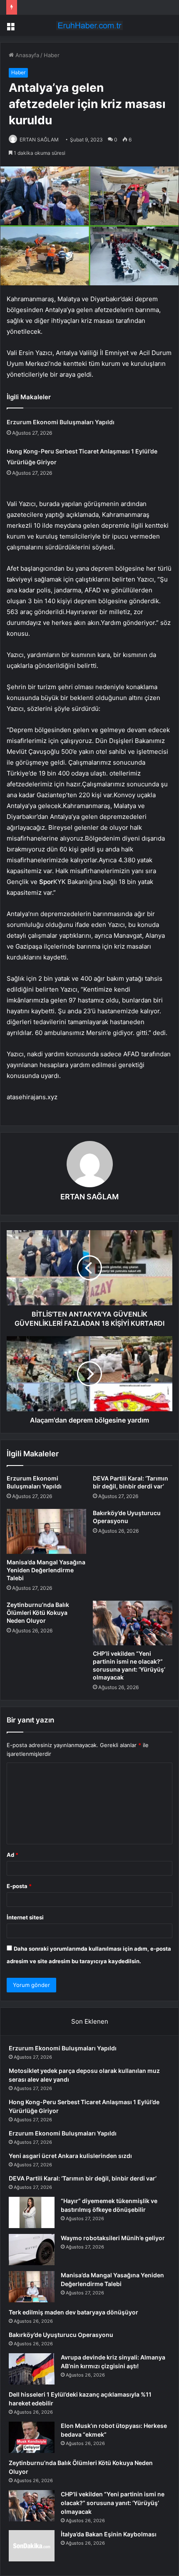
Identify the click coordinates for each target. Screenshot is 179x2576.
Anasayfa (26, 55)
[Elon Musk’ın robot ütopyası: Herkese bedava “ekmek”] (32, 2437)
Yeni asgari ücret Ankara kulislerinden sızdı (70, 2156)
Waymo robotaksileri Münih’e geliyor (113, 2238)
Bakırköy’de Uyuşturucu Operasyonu (61, 2335)
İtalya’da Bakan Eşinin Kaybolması (109, 2534)
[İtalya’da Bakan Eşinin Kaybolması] (32, 2546)
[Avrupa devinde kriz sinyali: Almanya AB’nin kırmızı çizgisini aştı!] (32, 2369)
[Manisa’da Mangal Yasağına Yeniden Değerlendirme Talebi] (46, 1531)
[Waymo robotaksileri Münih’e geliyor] (32, 2250)
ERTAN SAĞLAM (39, 140)
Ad (12, 1855)
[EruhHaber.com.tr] (89, 25)
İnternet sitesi (25, 1917)
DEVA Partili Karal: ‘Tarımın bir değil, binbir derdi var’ (83, 2178)
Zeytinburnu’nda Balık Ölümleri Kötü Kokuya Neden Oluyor (38, 1613)
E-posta (19, 1886)
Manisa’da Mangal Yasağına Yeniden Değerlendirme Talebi (46, 1570)
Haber (52, 55)
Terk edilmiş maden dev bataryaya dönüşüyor (73, 2312)
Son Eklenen (90, 2021)
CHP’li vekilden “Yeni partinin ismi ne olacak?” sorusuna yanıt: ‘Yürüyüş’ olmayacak (113, 2503)
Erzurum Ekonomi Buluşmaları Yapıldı (61, 422)
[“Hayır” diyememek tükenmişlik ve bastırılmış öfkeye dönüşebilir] (32, 2212)
